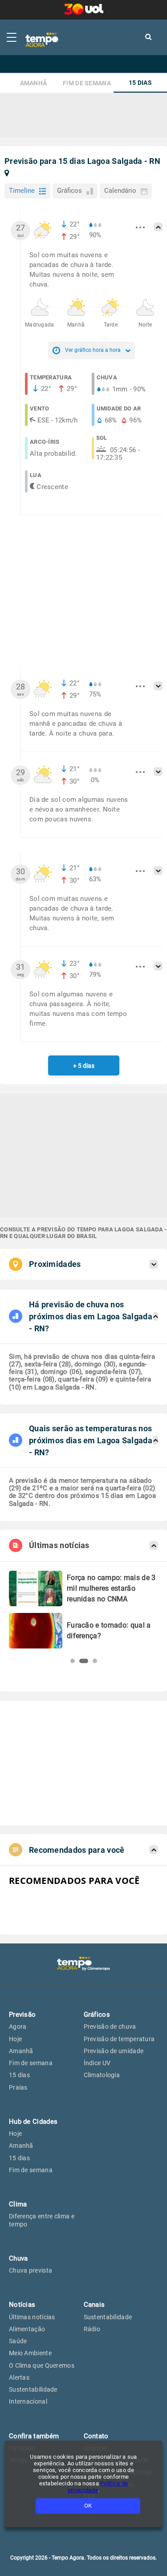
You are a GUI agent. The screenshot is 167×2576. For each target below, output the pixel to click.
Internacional (28, 2401)
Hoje (15, 2039)
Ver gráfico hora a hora (93, 350)
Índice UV (97, 2063)
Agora (18, 2027)
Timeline (22, 191)
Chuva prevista (31, 2270)
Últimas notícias (32, 2317)
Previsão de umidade (114, 2051)
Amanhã (34, 83)
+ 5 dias (84, 1066)
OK (88, 2506)
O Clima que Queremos (42, 2365)
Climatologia (102, 2075)
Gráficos (69, 191)
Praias (18, 2087)
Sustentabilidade (33, 2389)
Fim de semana (87, 83)
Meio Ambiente (30, 2353)
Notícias (22, 2305)
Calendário (120, 191)
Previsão (22, 2015)
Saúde (18, 2341)
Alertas (19, 2377)
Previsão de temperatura (119, 2039)
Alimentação (27, 2329)
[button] (73, 1661)
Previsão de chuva (110, 2027)
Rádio (92, 2329)
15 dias (140, 83)
